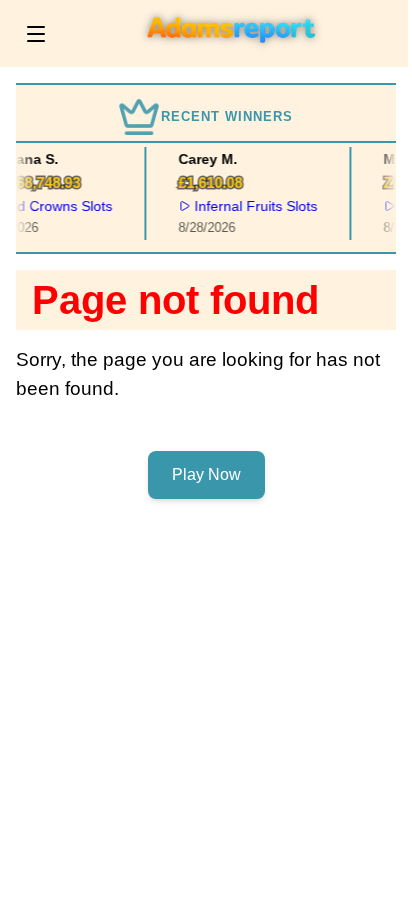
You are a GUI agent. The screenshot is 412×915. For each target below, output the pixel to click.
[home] (232, 53)
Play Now (206, 474)
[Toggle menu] (36, 34)
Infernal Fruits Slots (254, 206)
